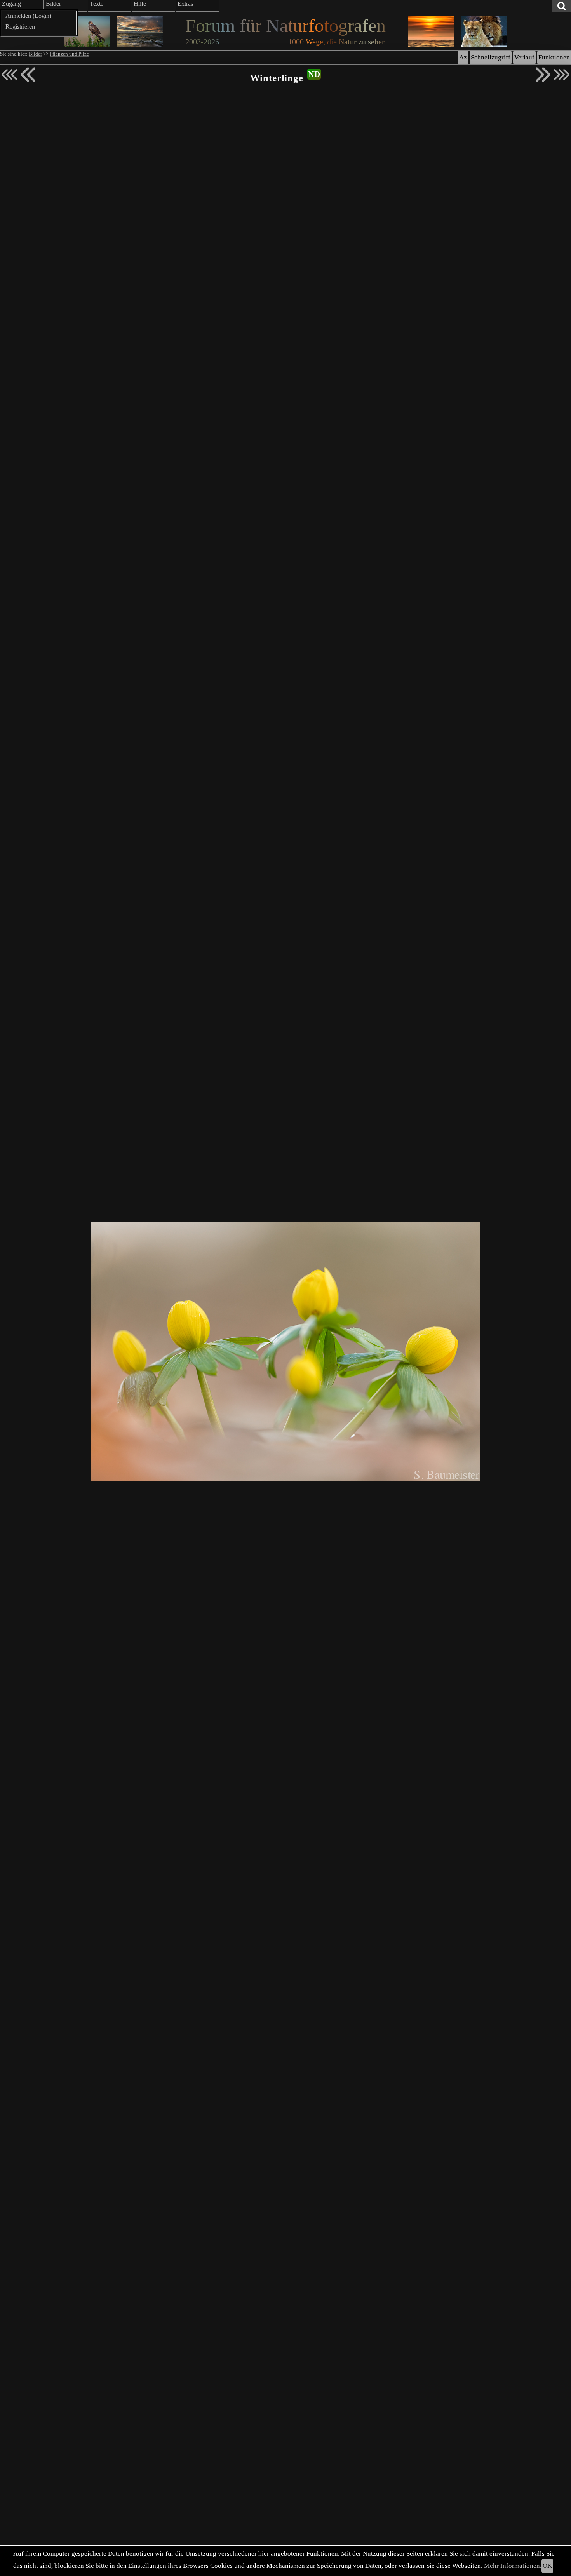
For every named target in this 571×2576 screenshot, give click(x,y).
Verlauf (524, 57)
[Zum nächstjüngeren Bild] (9, 75)
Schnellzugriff (491, 57)
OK (547, 2566)
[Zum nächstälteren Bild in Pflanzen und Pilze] (543, 75)
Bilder (35, 54)
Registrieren (20, 27)
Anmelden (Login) (28, 16)
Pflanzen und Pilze (69, 54)
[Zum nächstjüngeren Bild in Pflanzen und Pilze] (28, 75)
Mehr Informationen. (513, 2566)
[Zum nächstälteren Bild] (562, 75)
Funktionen (554, 57)
